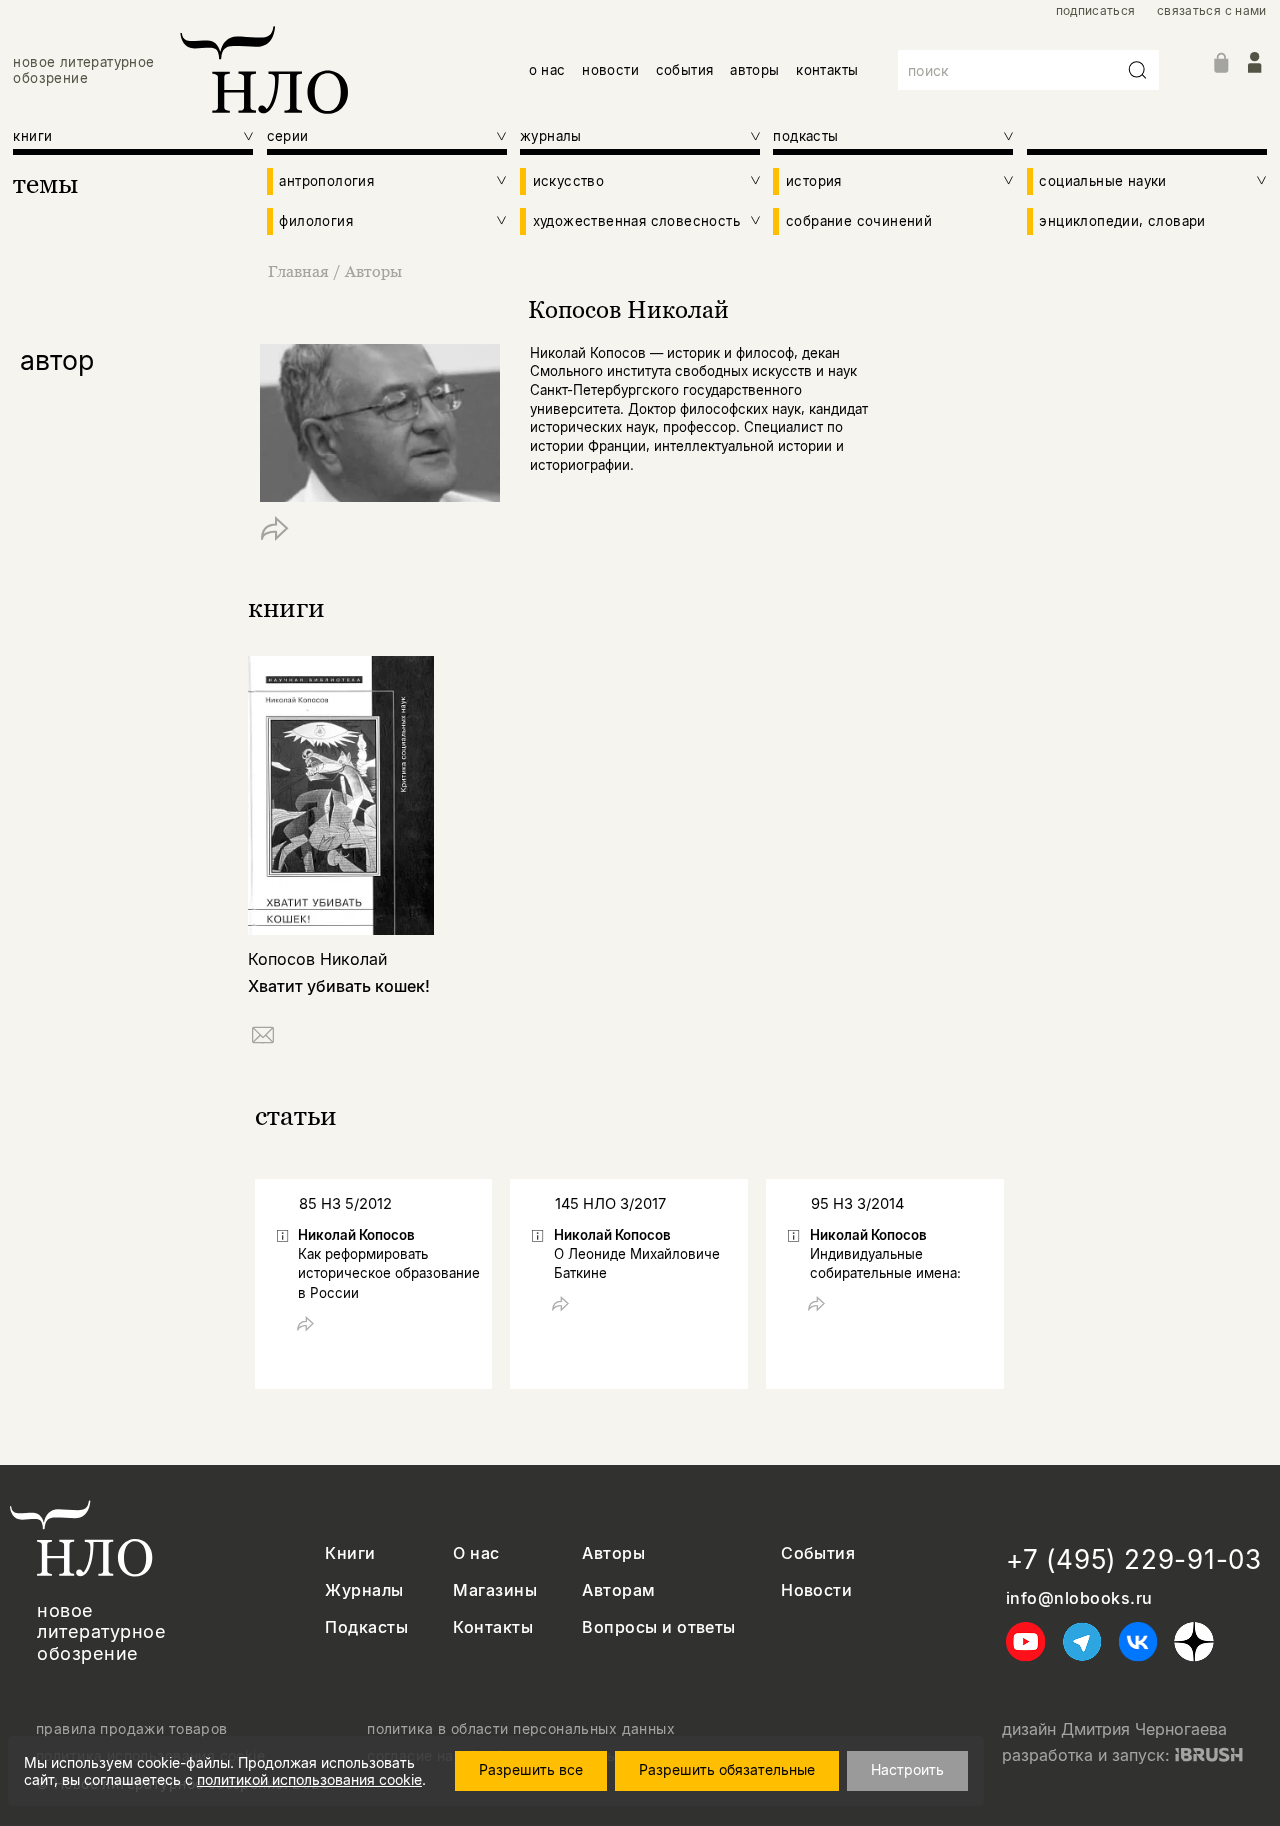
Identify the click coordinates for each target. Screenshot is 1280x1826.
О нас (476, 1553)
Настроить (907, 1769)
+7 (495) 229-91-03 (1134, 1559)
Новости (816, 1590)
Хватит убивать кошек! (339, 986)
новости (610, 70)
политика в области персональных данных (521, 1729)
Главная (298, 271)
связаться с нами (1212, 11)
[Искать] (1138, 70)
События (818, 1553)
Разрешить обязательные (727, 1769)
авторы (754, 70)
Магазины (495, 1590)
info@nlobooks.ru (1079, 1598)
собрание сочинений (859, 221)
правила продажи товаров (132, 1729)
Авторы (373, 271)
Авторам (618, 1590)
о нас (547, 70)
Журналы (364, 1590)
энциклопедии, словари (1122, 221)
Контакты (493, 1627)
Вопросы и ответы (659, 1627)
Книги (350, 1553)
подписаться (1096, 11)
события (685, 70)
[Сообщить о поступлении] (263, 1038)
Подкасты (366, 1627)
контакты (827, 70)
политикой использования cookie (309, 1779)
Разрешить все (531, 1769)
